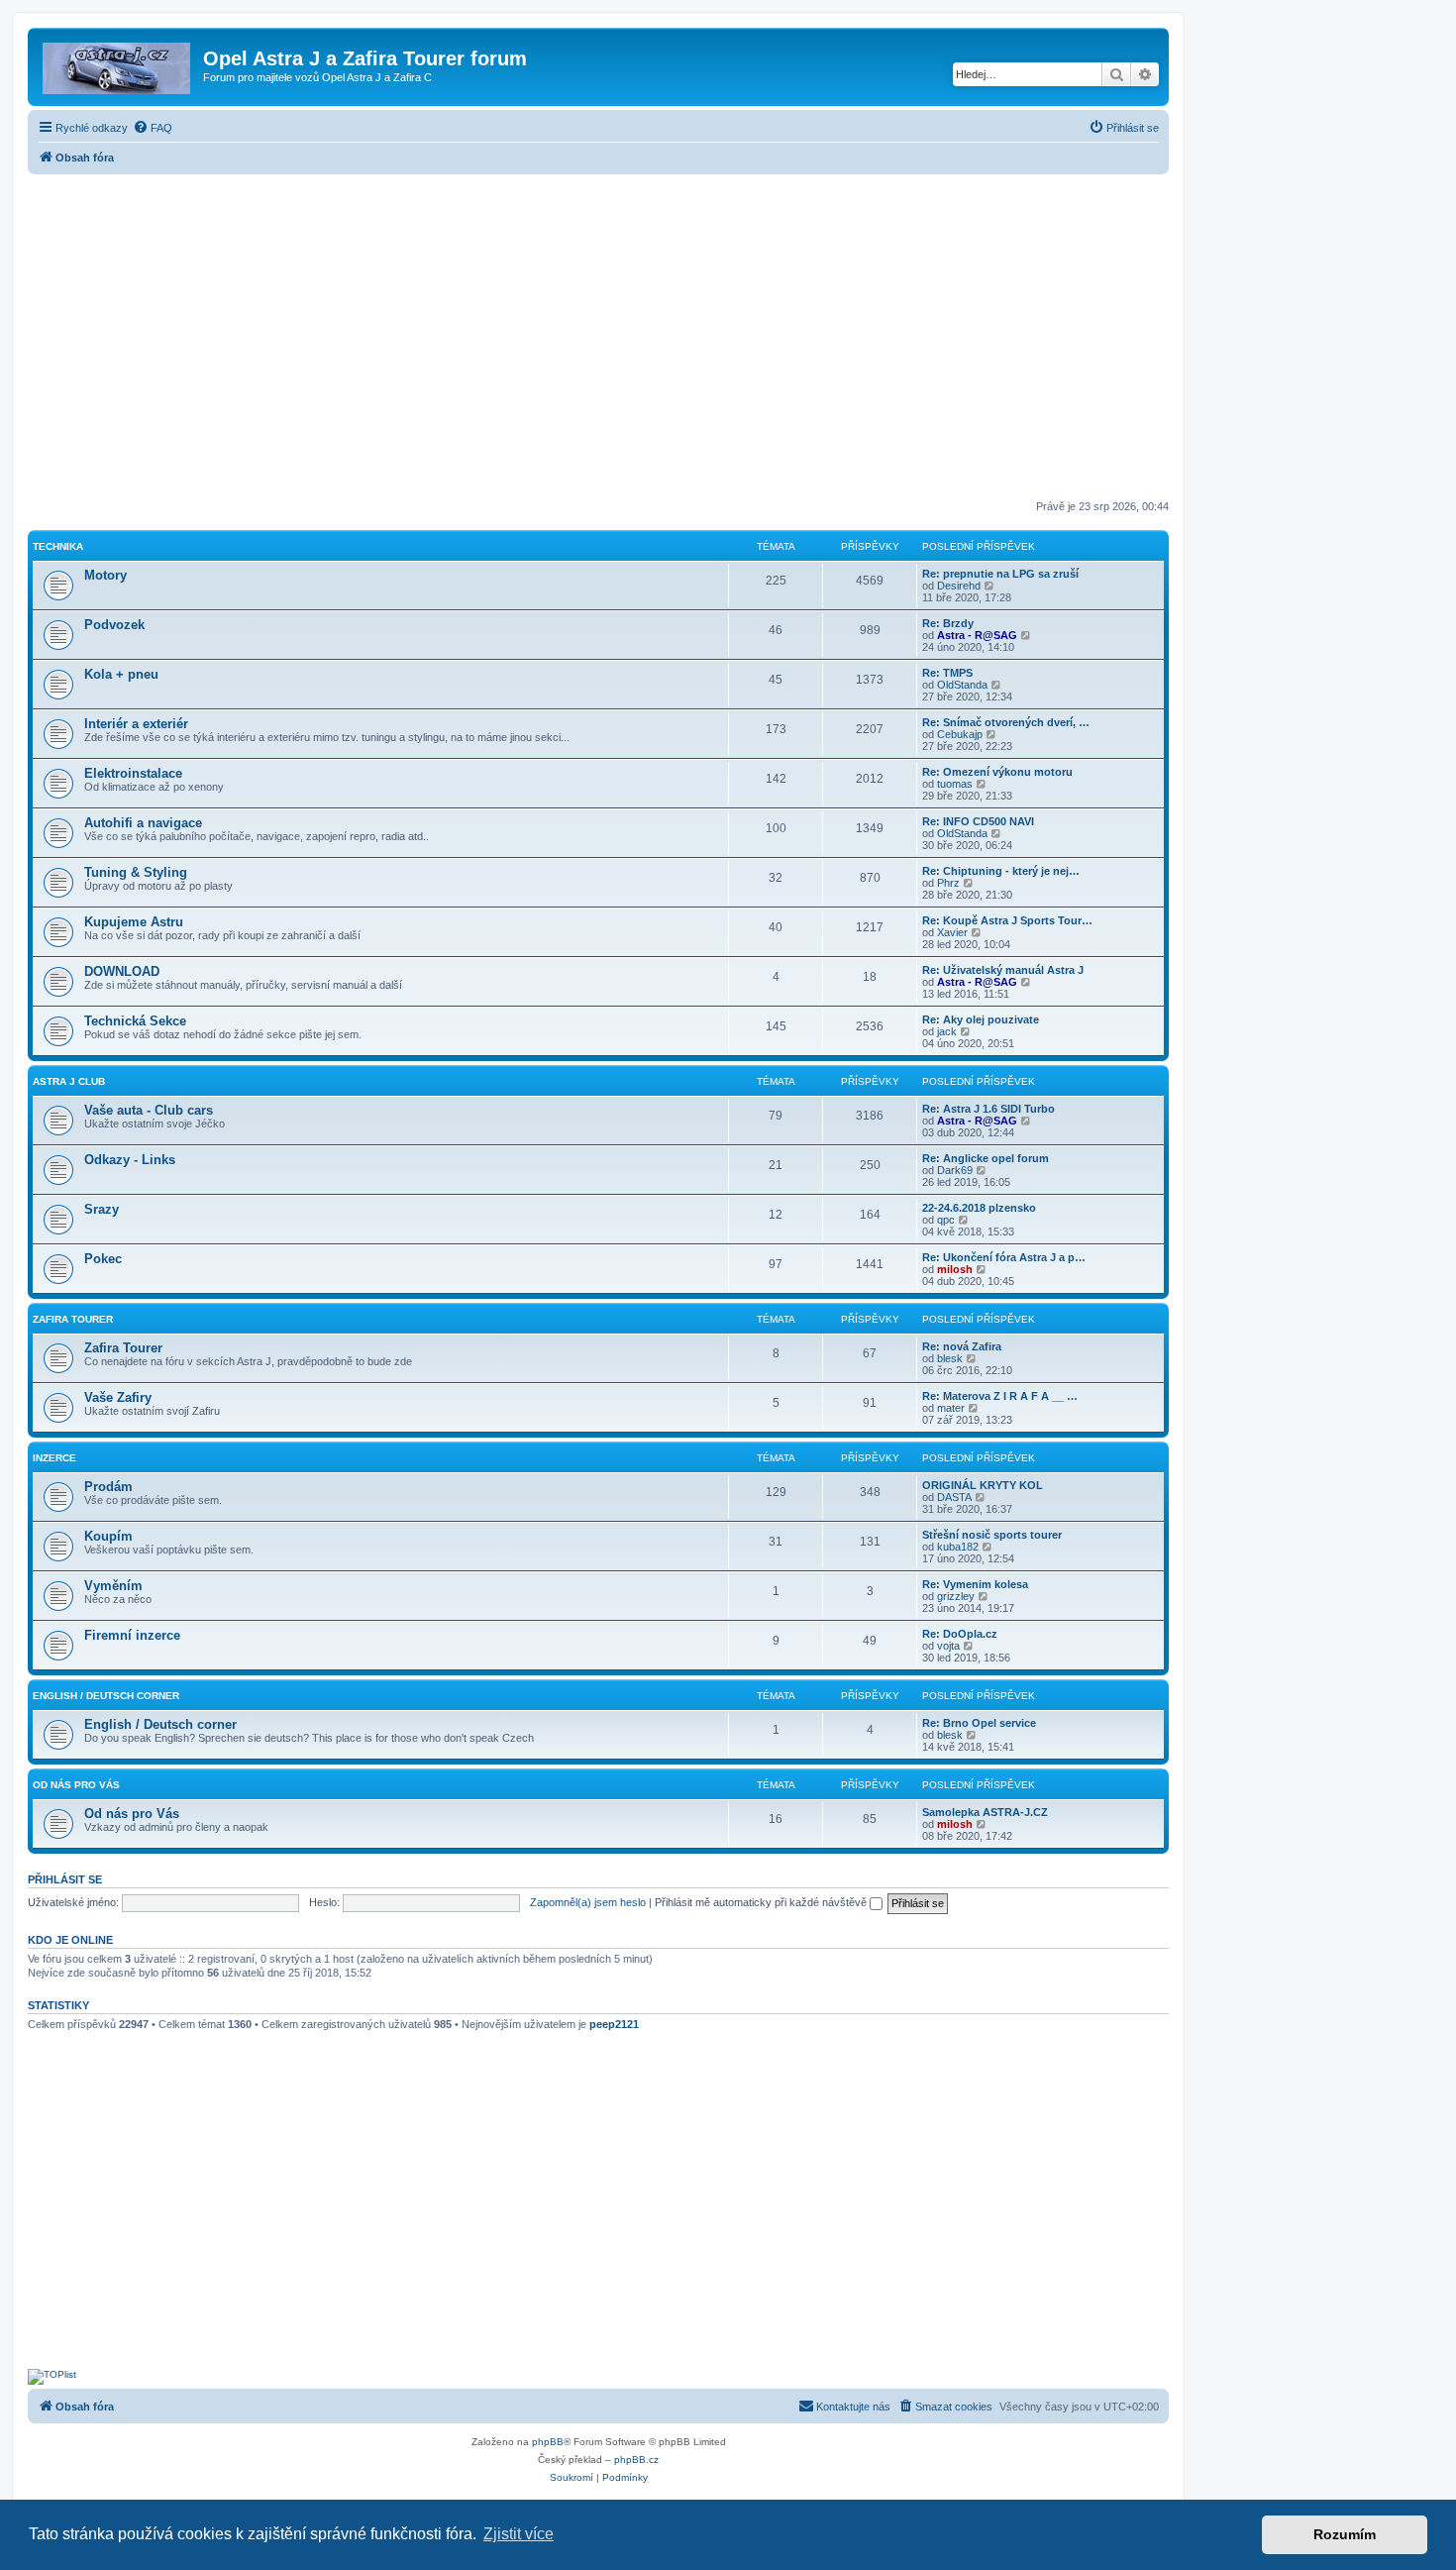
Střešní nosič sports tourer (992, 1535)
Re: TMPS (947, 673)
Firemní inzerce (132, 1635)
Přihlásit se (65, 1879)
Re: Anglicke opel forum (986, 1158)
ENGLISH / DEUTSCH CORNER (106, 1696)
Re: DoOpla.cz (960, 1634)
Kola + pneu (121, 674)
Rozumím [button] (1345, 2534)
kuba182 (958, 1547)
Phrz (948, 883)
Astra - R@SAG (977, 635)
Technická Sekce (135, 1021)
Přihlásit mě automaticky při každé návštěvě (762, 1902)
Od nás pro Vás (76, 1785)
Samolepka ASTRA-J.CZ (985, 1812)
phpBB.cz (636, 2460)
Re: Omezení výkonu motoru (997, 772)
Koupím (108, 1536)
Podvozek (114, 625)
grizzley (956, 1596)
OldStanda (962, 685)
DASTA (954, 1497)
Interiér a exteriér (136, 724)
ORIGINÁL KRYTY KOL (983, 1485)
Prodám (108, 1487)
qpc (946, 1220)
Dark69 (955, 1170)
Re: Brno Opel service (979, 1723)
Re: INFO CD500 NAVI (978, 821)
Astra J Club (69, 1081)
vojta (948, 1646)
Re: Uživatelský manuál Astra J (1003, 970)
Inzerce (54, 1458)
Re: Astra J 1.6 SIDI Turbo (988, 1109)
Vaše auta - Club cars (149, 1110)
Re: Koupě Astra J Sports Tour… (1007, 920)
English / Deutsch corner (160, 1724)
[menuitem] (153, 128)
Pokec (103, 1259)
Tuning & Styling (136, 872)
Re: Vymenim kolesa (975, 1584)
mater (951, 1408)
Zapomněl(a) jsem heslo (588, 1902)
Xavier (952, 932)
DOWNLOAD (122, 971)
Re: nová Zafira (962, 1346)
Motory (105, 575)
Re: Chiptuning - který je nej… (1001, 871)
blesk (950, 1358)
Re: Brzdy (948, 623)
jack (947, 1031)
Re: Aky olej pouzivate (981, 1019)
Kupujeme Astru (134, 922)
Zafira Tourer (73, 1319)
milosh (955, 1269)
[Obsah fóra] (118, 64)
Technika (58, 546)
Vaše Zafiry (118, 1397)
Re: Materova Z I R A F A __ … (1000, 1396)
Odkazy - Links (130, 1160)
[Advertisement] (598, 339)
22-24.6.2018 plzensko (979, 1208)
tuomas (955, 784)
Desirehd (959, 586)
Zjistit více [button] (519, 2534)
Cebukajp (960, 734)
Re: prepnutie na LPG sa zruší (1000, 574)
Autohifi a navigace (143, 823)
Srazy (102, 1209)
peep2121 (614, 2024)
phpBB (548, 2442)
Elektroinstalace (133, 773)
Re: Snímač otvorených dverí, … (1006, 722)
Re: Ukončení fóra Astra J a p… (1004, 1257)
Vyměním (113, 1586)
